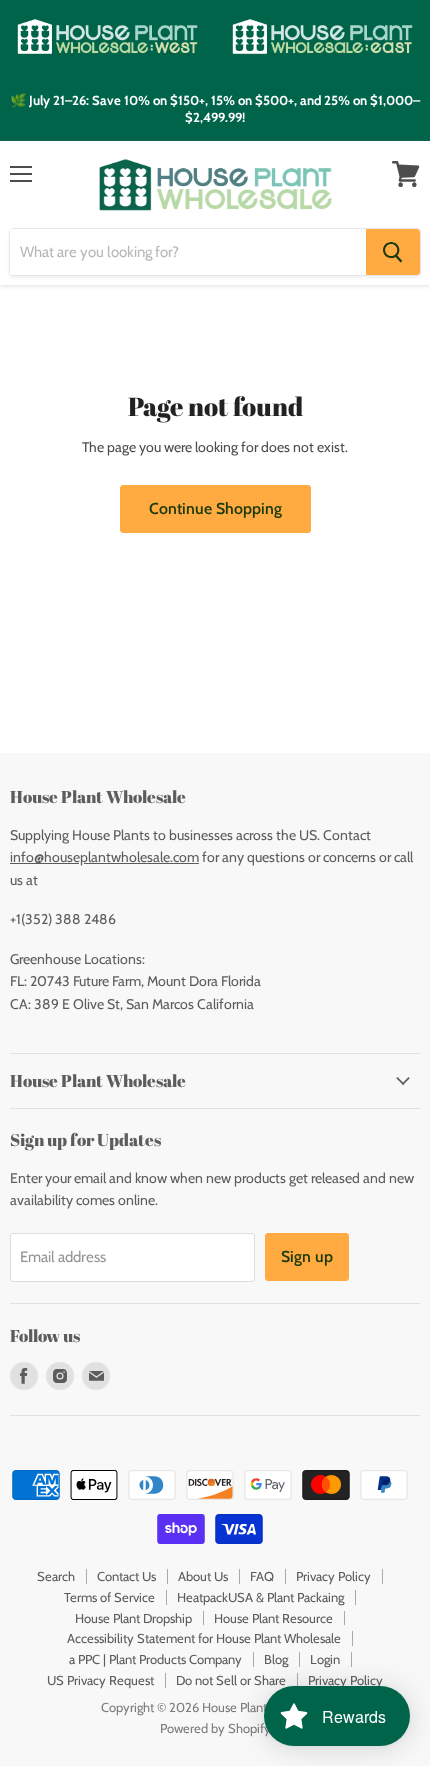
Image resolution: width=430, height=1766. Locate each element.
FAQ (262, 1576)
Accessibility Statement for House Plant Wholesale (204, 1638)
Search (56, 1576)
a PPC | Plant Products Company (155, 1659)
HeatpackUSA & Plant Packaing (260, 1597)
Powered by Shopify (215, 1728)
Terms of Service (109, 1597)
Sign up (307, 1256)
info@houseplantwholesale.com (104, 857)
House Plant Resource (273, 1618)
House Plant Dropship (133, 1618)
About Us (203, 1576)
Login (325, 1659)
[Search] (393, 252)
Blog (276, 1659)
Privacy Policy (333, 1576)
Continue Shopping (215, 508)
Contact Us (126, 1576)
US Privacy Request (100, 1680)
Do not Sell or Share (231, 1680)
